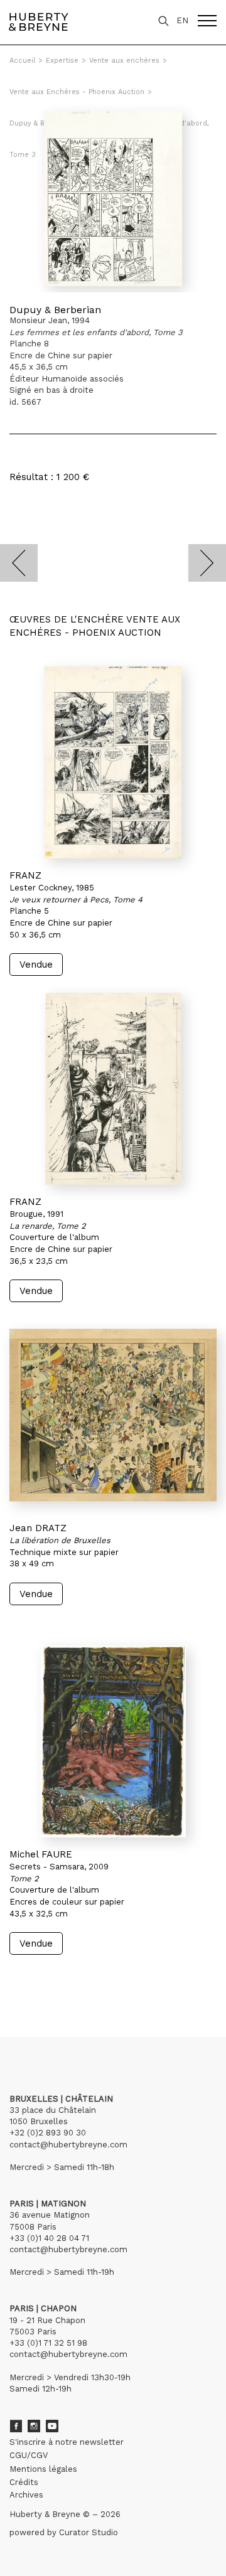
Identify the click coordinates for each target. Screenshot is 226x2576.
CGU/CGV (29, 2455)
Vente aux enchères (124, 61)
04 (58, 1979)
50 (135, 1979)
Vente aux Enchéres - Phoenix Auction (77, 92)
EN (182, 20)
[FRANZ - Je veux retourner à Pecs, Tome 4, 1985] (113, 762)
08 (108, 1979)
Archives (26, 2495)
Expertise (62, 61)
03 (45, 1979)
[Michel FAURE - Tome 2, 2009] (113, 1741)
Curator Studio (89, 2532)
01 (21, 1979)
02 (33, 1979)
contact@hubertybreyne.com (68, 2145)
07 (95, 1979)
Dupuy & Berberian (55, 310)
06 (83, 1979)
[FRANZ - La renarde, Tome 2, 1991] (113, 1089)
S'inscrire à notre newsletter (67, 2442)
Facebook (16, 2426)
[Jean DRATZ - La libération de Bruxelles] (113, 1415)
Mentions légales (43, 2469)
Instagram (34, 2426)
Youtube (52, 2426)
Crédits (24, 2482)
